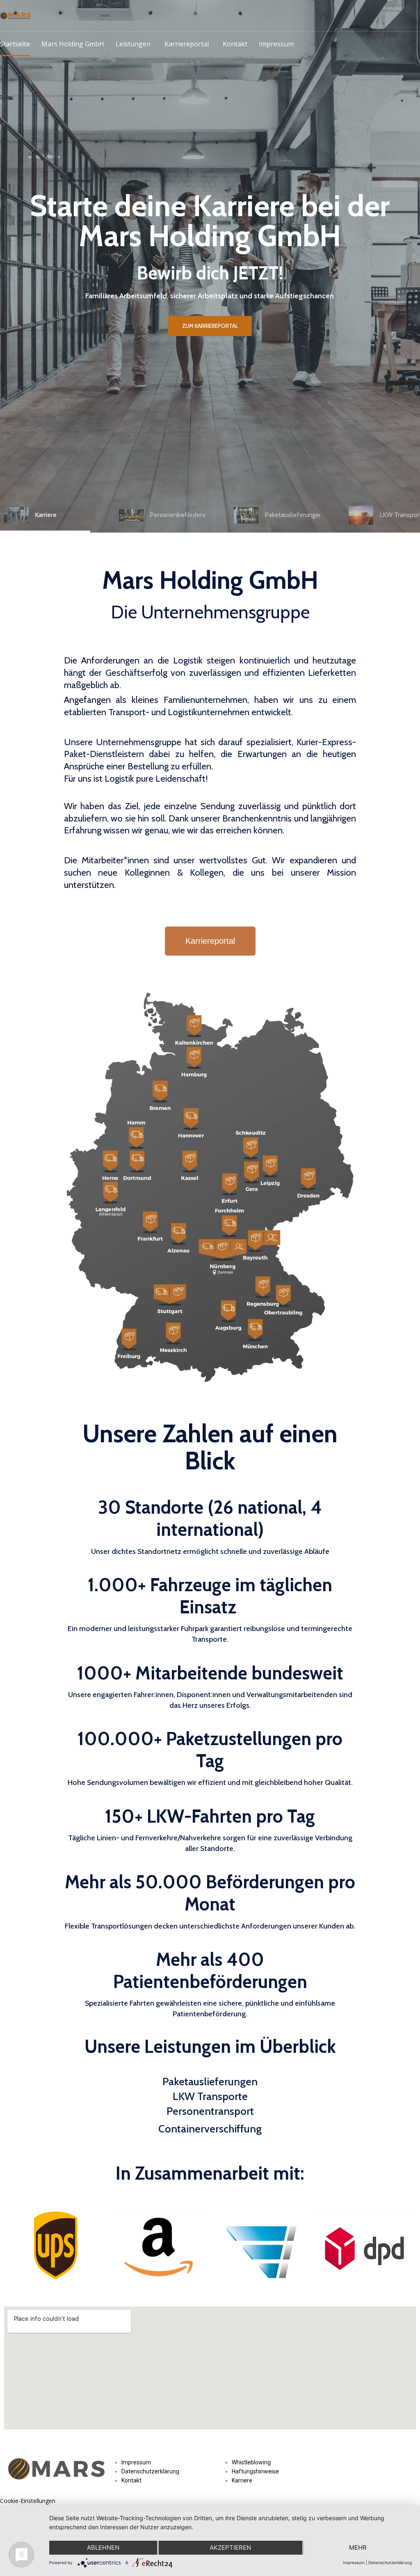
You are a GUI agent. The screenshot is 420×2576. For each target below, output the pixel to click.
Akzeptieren (230, 2547)
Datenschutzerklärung (150, 2471)
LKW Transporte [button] (210, 2096)
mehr (358, 2547)
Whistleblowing (251, 2462)
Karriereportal (187, 44)
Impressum (276, 44)
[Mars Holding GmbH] (16, 16)
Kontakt (235, 44)
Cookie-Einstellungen (28, 2501)
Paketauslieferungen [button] (210, 2082)
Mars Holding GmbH (73, 44)
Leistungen (133, 44)
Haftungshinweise (255, 2471)
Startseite (15, 44)
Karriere (242, 2480)
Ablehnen (103, 2547)
